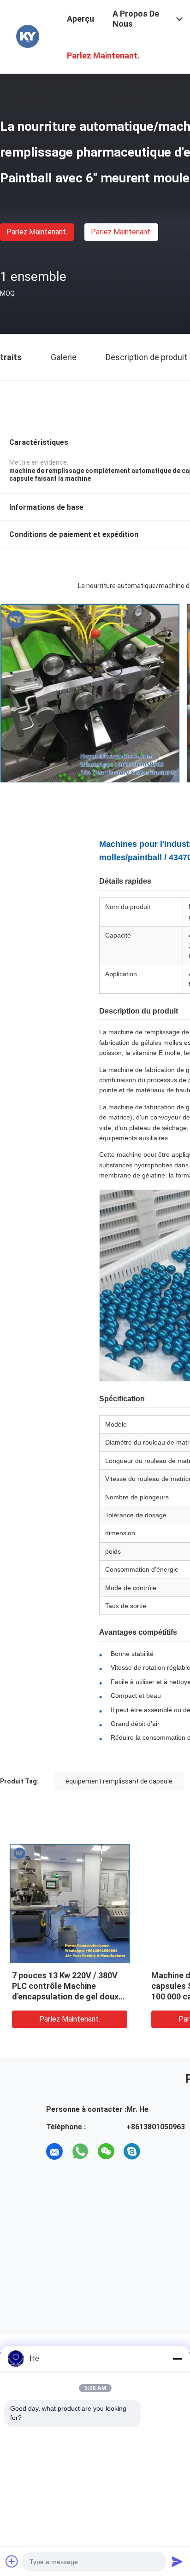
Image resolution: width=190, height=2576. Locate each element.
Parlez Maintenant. (37, 232)
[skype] (132, 2151)
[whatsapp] (80, 2151)
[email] (54, 2151)
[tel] (158, 2151)
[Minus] (177, 2359)
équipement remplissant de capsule (119, 1781)
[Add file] (12, 2561)
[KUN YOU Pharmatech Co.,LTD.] (28, 36)
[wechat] (106, 2151)
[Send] (177, 2561)
